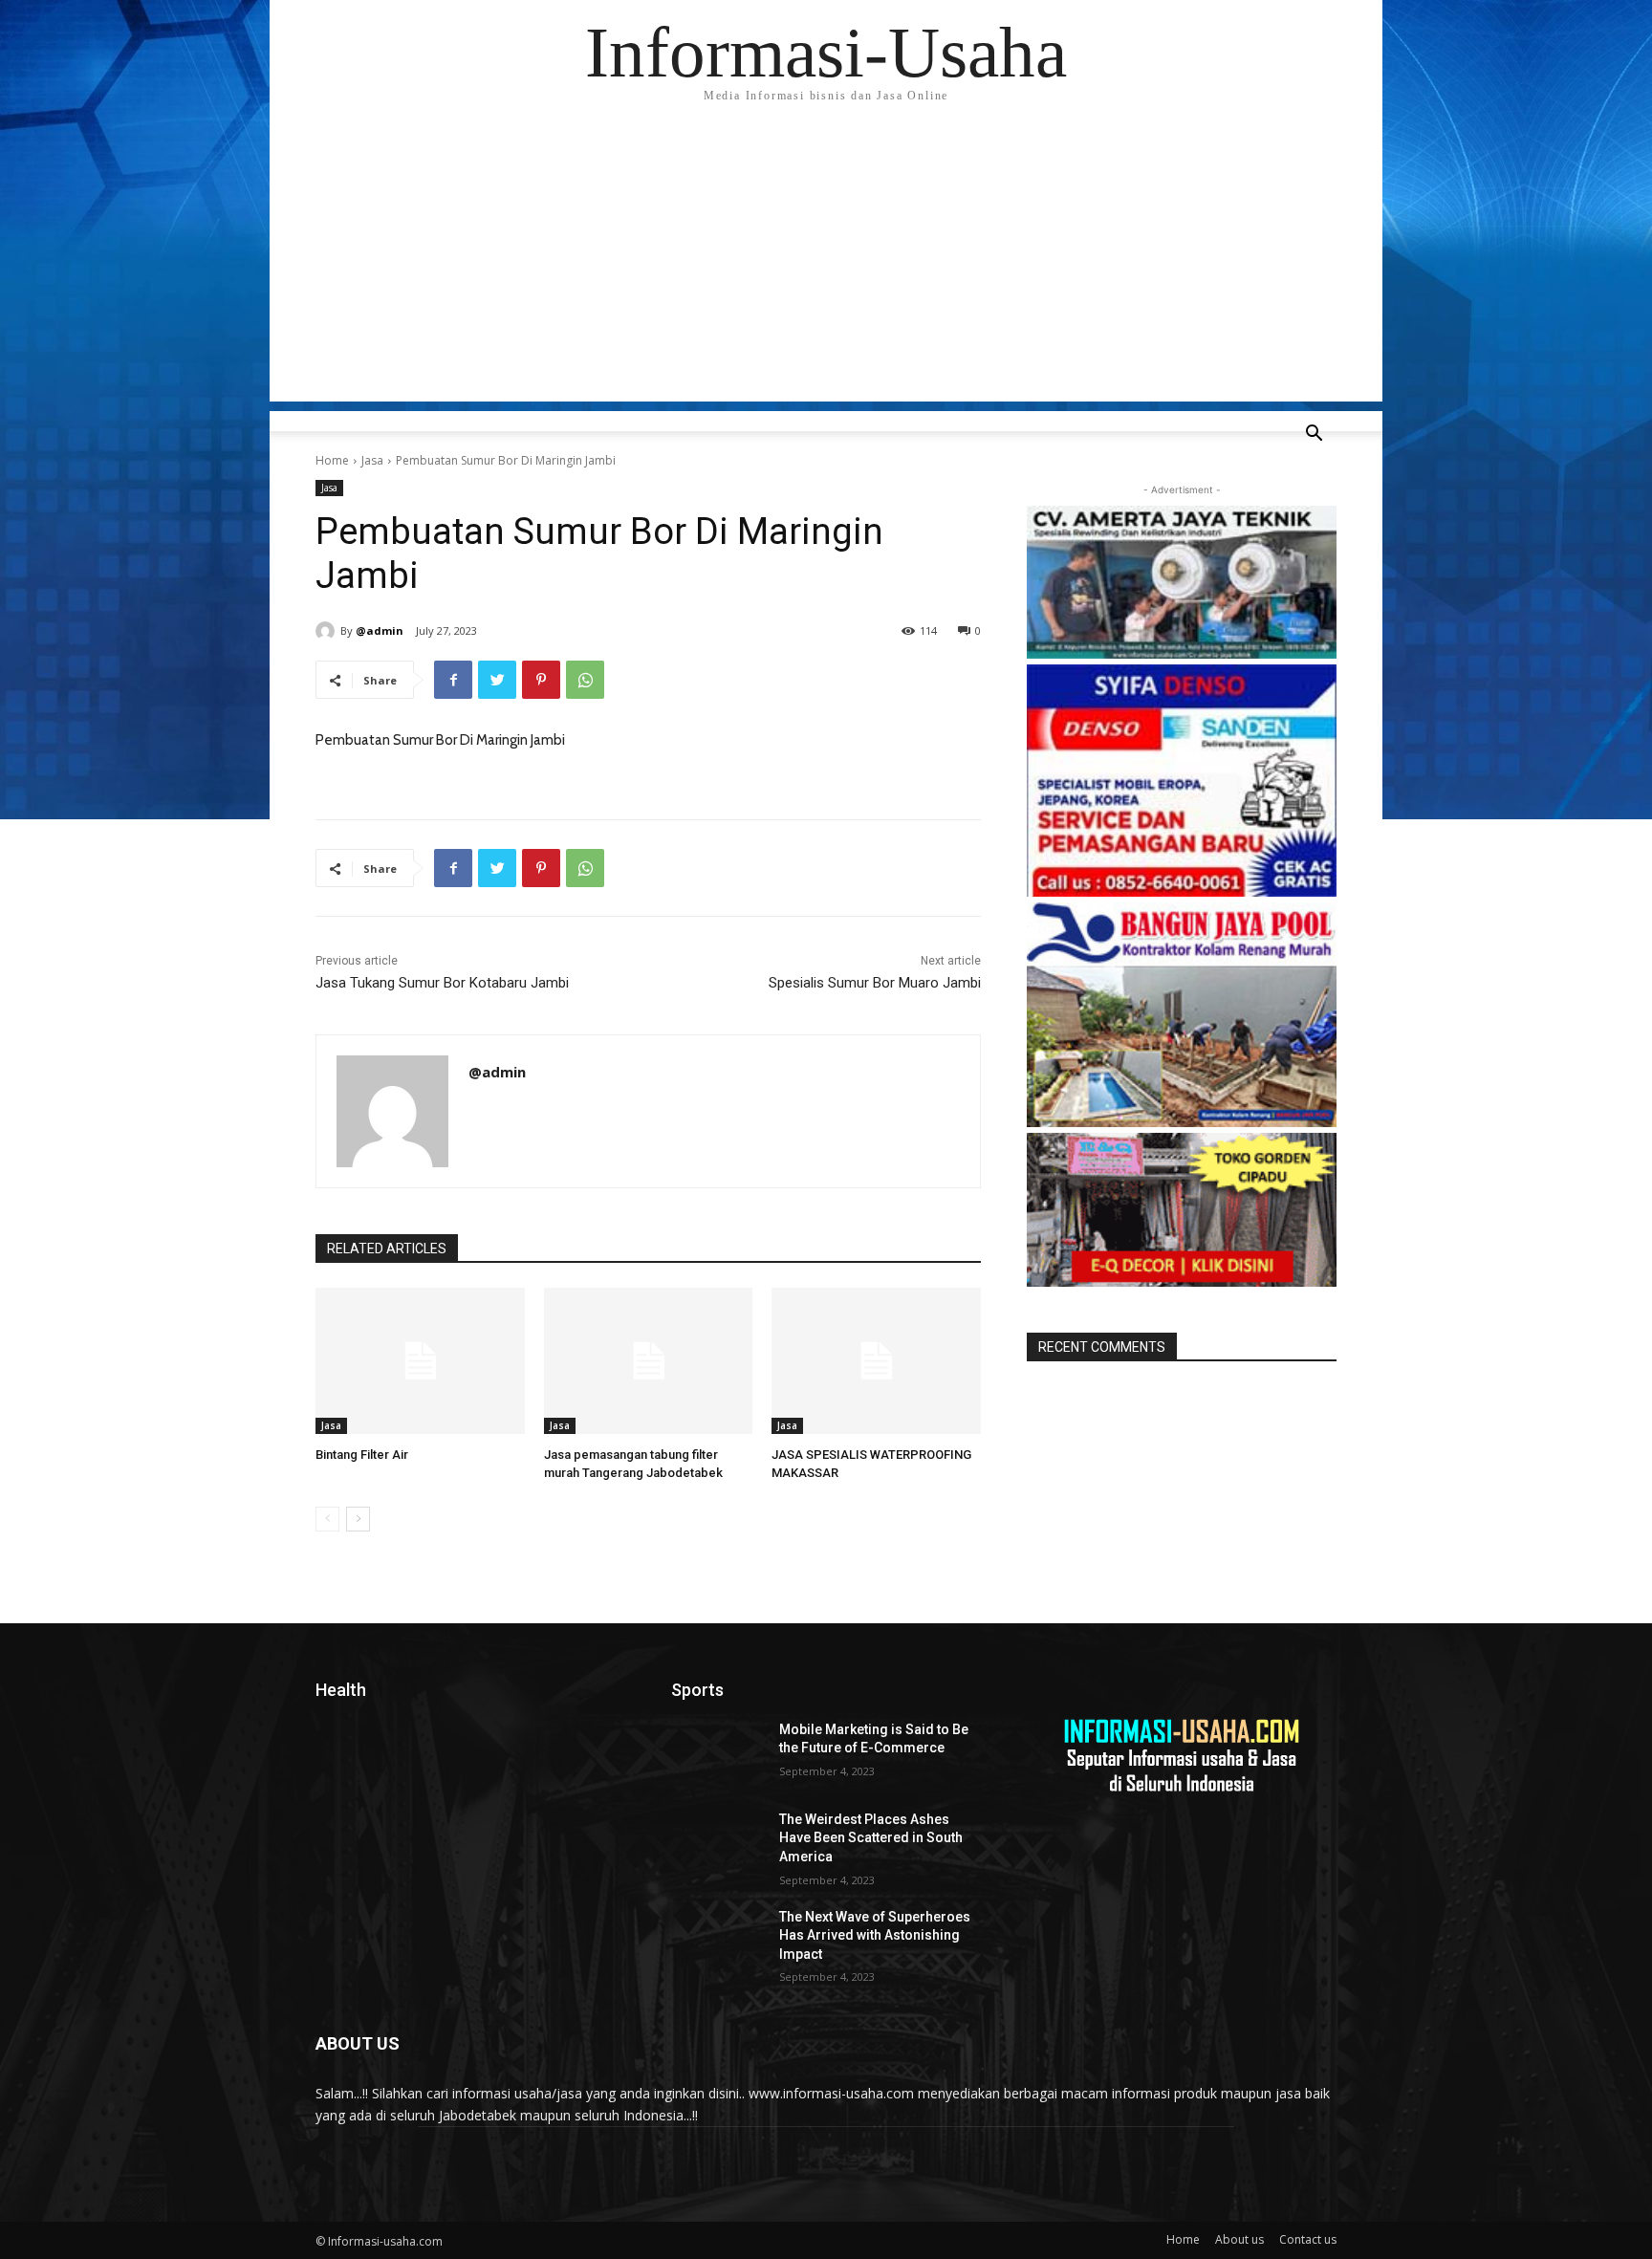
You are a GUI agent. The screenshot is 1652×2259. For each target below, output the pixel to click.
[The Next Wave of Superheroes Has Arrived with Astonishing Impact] (717, 1941)
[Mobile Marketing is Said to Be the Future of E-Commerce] (717, 1753)
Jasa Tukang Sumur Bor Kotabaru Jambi (442, 983)
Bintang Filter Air (362, 1455)
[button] (1314, 435)
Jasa (372, 460)
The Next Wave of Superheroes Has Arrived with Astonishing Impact (875, 1935)
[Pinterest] (541, 680)
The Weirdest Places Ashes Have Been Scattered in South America (871, 1838)
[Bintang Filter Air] (420, 1361)
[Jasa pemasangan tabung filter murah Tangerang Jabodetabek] (649, 1361)
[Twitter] (497, 680)
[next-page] (358, 1519)
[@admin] (328, 631)
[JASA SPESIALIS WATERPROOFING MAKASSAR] (876, 1361)
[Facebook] (453, 680)
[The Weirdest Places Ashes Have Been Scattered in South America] (717, 1843)
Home (332, 460)
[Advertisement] (826, 268)
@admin (380, 630)
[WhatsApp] (585, 680)
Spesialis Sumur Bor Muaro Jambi (875, 983)
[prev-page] (327, 1519)
